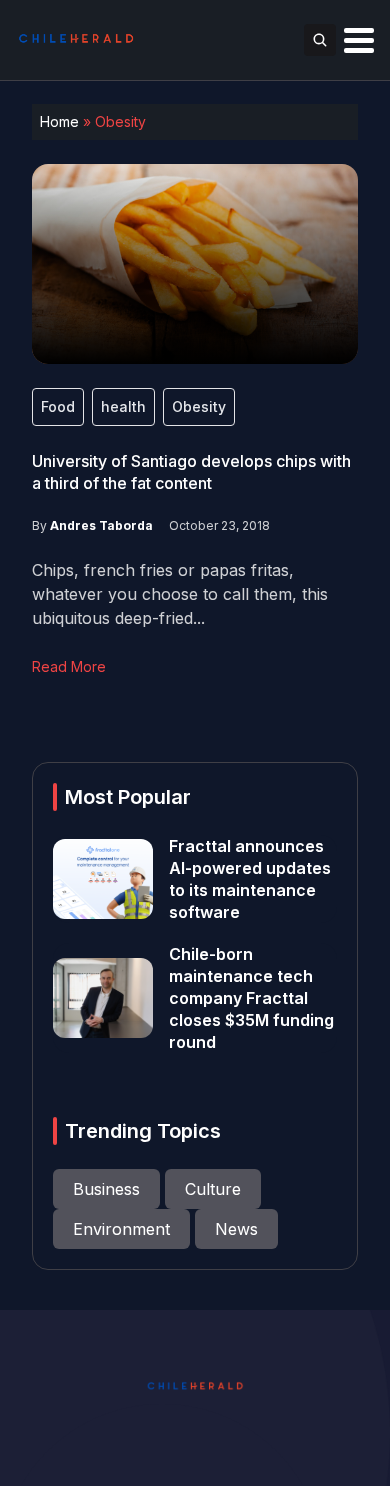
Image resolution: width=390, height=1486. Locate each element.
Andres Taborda (101, 525)
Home (59, 121)
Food (58, 406)
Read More (69, 666)
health (123, 406)
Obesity (199, 406)
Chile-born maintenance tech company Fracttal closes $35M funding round (251, 998)
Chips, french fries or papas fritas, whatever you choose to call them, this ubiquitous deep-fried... (180, 594)
